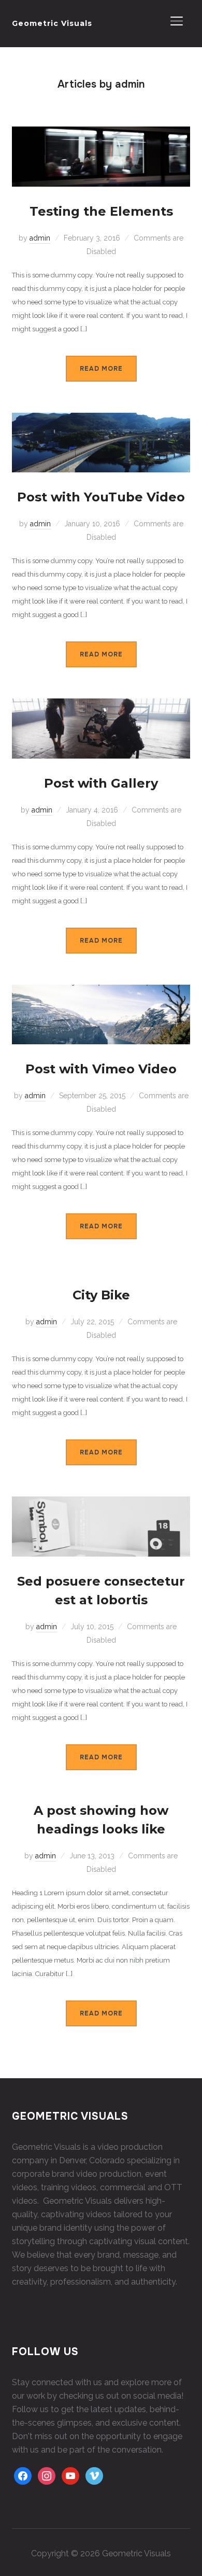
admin (40, 238)
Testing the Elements (101, 211)
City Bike (101, 1295)
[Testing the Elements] (101, 133)
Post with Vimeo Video (101, 1069)
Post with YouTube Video (101, 497)
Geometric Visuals (52, 23)
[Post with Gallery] (101, 705)
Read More (101, 369)
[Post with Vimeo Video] (101, 991)
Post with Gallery (101, 783)
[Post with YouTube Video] (101, 419)
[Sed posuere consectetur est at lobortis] (101, 1503)
